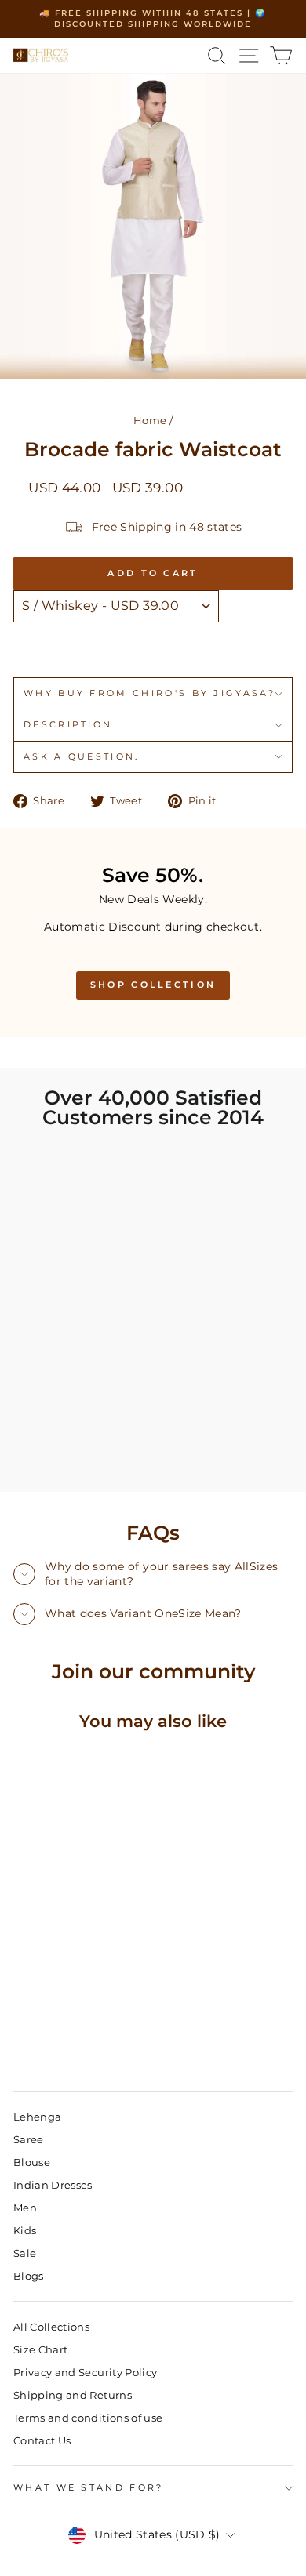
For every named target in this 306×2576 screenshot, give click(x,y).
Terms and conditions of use (88, 2418)
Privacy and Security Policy (85, 2373)
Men (25, 2208)
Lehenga (37, 2117)
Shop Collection (153, 985)
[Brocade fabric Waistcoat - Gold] (58, 1929)
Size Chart (40, 2350)
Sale (25, 2253)
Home (150, 421)
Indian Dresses (53, 2185)
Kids (25, 2231)
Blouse (32, 2162)
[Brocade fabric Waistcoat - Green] (22, 1929)
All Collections (51, 2327)
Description (68, 724)
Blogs (29, 2276)
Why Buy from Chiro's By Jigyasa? (149, 693)
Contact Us (42, 2441)
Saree (29, 2140)
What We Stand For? (89, 2487)
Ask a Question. (82, 756)
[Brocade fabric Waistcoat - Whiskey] (40, 1929)
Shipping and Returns (73, 2395)
